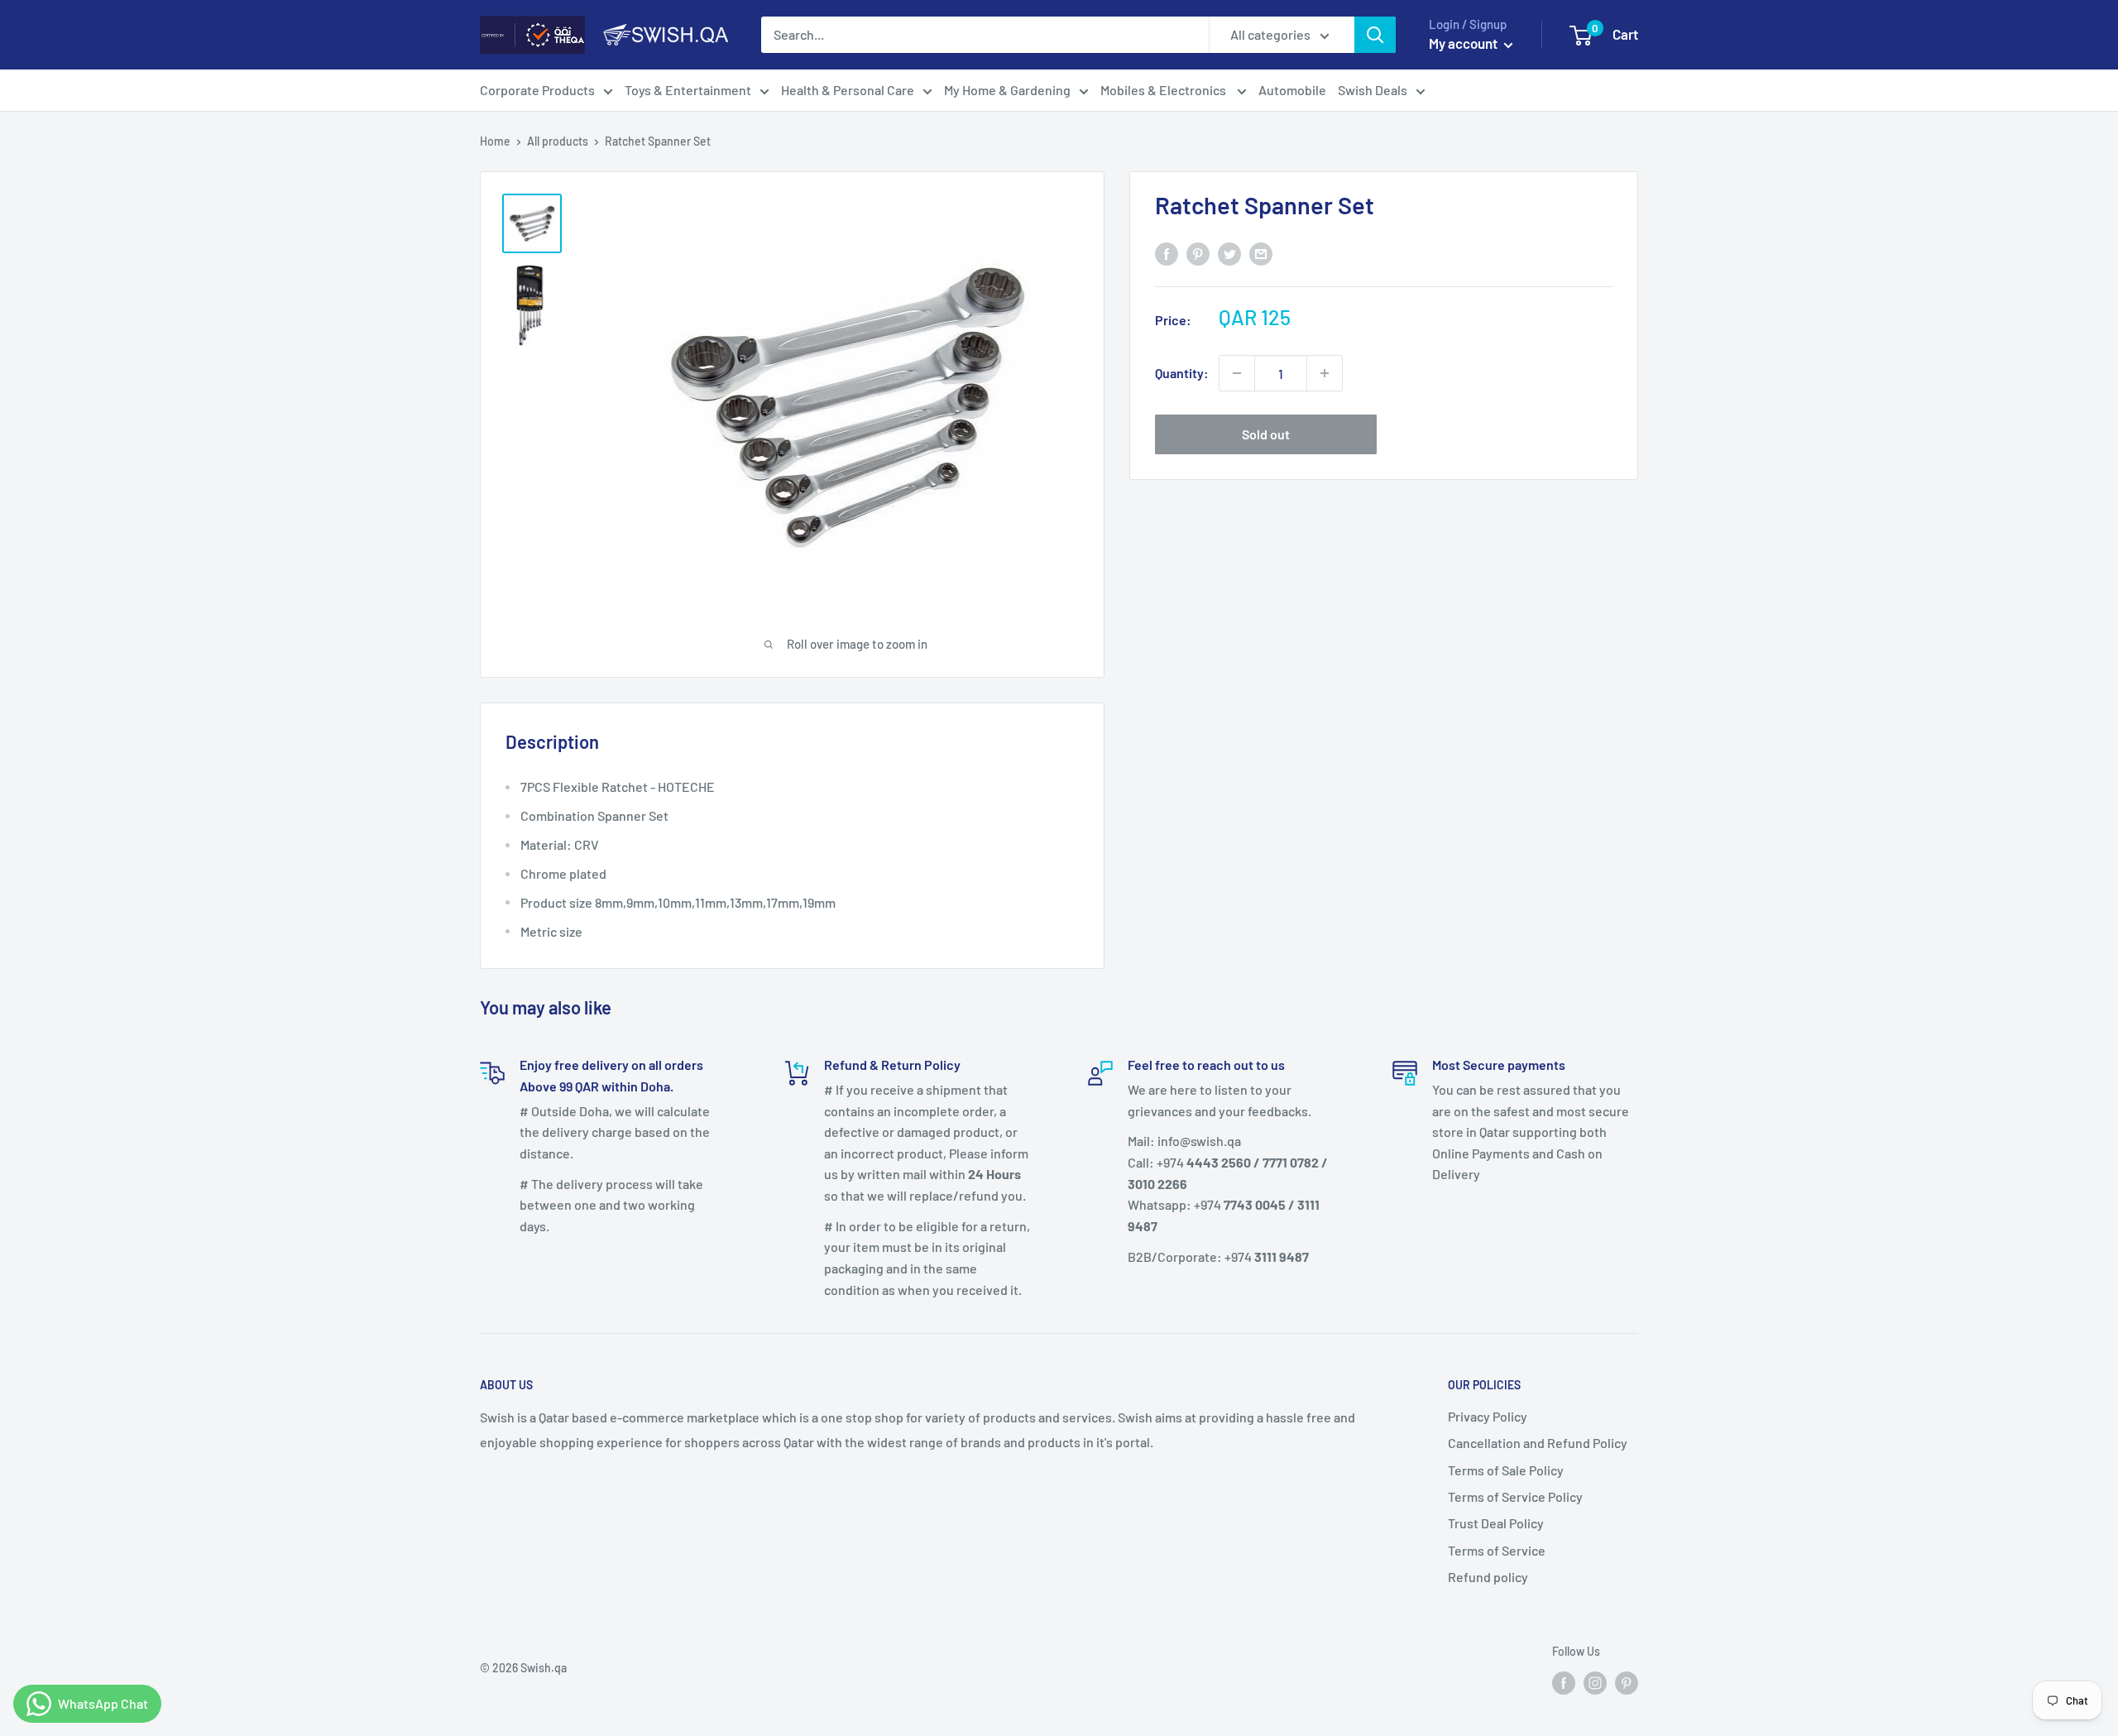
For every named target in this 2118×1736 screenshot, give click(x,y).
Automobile (1292, 90)
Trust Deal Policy (1496, 1523)
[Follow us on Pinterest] (1627, 1683)
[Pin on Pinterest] (1198, 253)
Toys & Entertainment (688, 90)
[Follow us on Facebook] (1564, 1683)
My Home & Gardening (1007, 90)
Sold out (1266, 434)
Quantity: (1182, 373)
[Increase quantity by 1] (1325, 373)
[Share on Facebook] (1167, 253)
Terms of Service (1497, 1550)
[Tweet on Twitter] (1229, 253)
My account (1464, 43)
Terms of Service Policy (1515, 1496)
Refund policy (1488, 1577)
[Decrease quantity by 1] (1237, 373)
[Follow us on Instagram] (1595, 1683)
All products (558, 141)
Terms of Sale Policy (1506, 1470)
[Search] (1375, 35)
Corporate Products (537, 90)
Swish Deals (1373, 90)
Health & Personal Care (848, 90)
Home (495, 141)
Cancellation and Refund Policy (1538, 1443)
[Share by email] (1261, 253)
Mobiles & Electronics (1164, 90)
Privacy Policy (1488, 1416)
